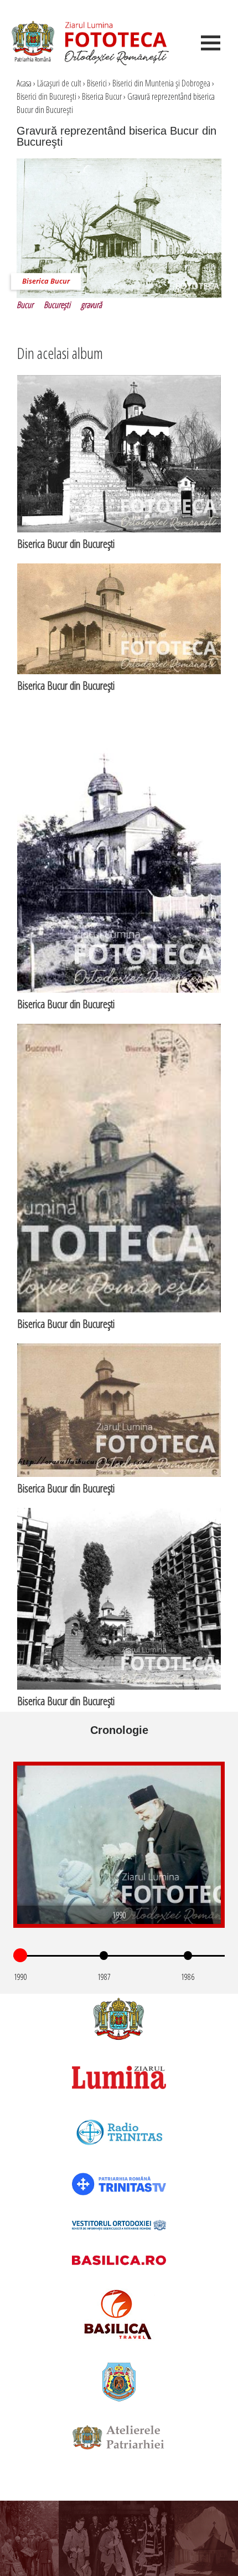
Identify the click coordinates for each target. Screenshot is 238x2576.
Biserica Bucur (102, 96)
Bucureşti (57, 305)
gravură (91, 305)
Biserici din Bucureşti (46, 96)
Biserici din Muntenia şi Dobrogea (161, 83)
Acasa (24, 83)
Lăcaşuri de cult (59, 83)
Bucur (25, 305)
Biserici (97, 83)
